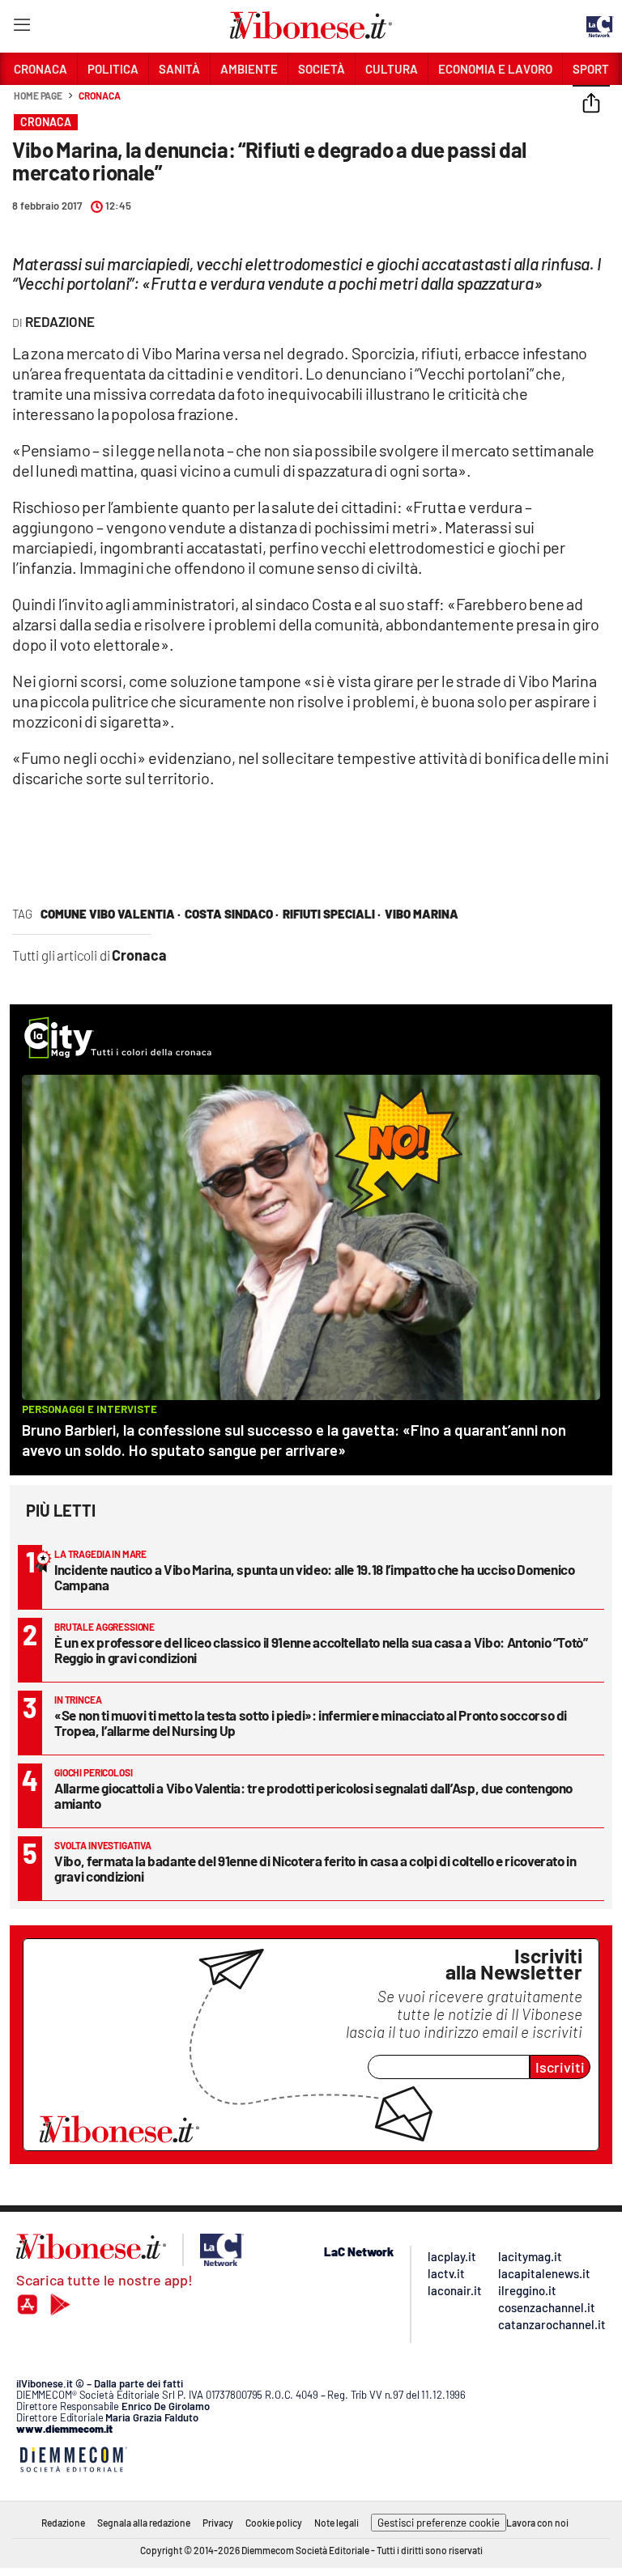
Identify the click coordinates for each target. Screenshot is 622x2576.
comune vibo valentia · (111, 914)
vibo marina (422, 914)
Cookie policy (274, 2523)
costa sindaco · (232, 914)
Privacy (218, 2523)
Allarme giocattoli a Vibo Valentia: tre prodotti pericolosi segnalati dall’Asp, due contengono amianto (313, 1795)
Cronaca (99, 95)
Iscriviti (560, 2067)
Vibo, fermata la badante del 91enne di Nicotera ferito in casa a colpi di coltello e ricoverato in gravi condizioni (315, 1868)
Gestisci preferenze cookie (439, 2523)
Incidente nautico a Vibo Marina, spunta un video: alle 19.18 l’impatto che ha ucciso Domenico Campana (314, 1577)
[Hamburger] (21, 28)
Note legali (337, 2523)
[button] (591, 104)
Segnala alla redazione (144, 2523)
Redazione (63, 2523)
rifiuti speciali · (332, 914)
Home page (38, 95)
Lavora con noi (537, 2523)
